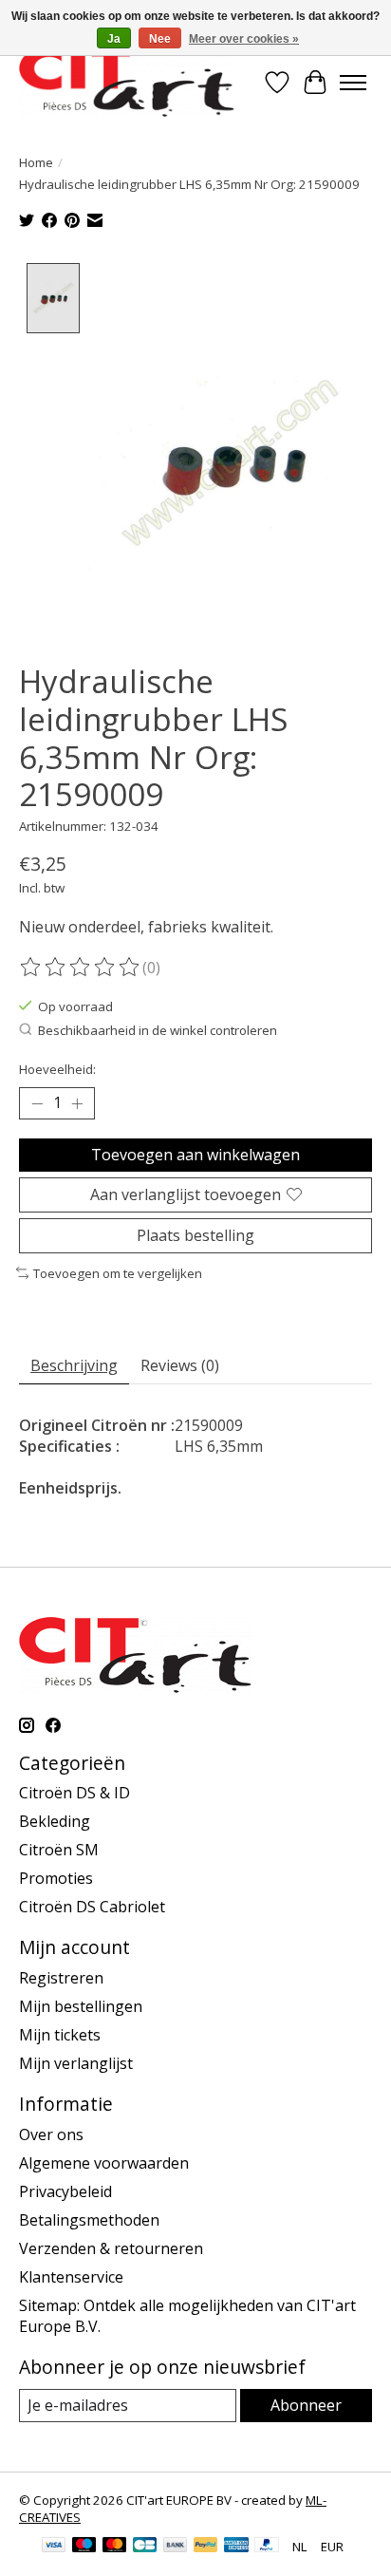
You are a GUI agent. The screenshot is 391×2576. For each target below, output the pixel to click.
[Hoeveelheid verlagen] (37, 1103)
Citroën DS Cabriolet (92, 1907)
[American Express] (236, 2547)
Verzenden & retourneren (111, 2248)
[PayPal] (206, 2547)
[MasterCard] (115, 2547)
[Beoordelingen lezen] (81, 968)
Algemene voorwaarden (104, 2163)
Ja (114, 39)
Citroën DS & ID (74, 1793)
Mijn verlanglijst (76, 2063)
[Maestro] (84, 2547)
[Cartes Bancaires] (145, 2547)
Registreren (61, 1978)
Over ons (51, 2134)
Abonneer (306, 2405)
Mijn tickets (60, 2035)
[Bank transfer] (176, 2547)
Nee (160, 39)
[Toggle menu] (353, 83)
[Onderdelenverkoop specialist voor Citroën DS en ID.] (127, 82)
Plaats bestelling (195, 1235)
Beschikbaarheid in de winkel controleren (158, 1030)
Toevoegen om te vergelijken (118, 1273)
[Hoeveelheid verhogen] (77, 1103)
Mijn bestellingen (81, 2006)
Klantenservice (71, 2277)
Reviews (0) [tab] (180, 1365)
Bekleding (55, 1821)
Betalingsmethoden (89, 2220)
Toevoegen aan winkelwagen (195, 1155)
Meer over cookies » (244, 39)
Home (36, 162)
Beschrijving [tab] (74, 1365)
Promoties (56, 1878)
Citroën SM (59, 1850)
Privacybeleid (65, 2191)
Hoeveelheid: (57, 1069)
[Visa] (54, 2547)
